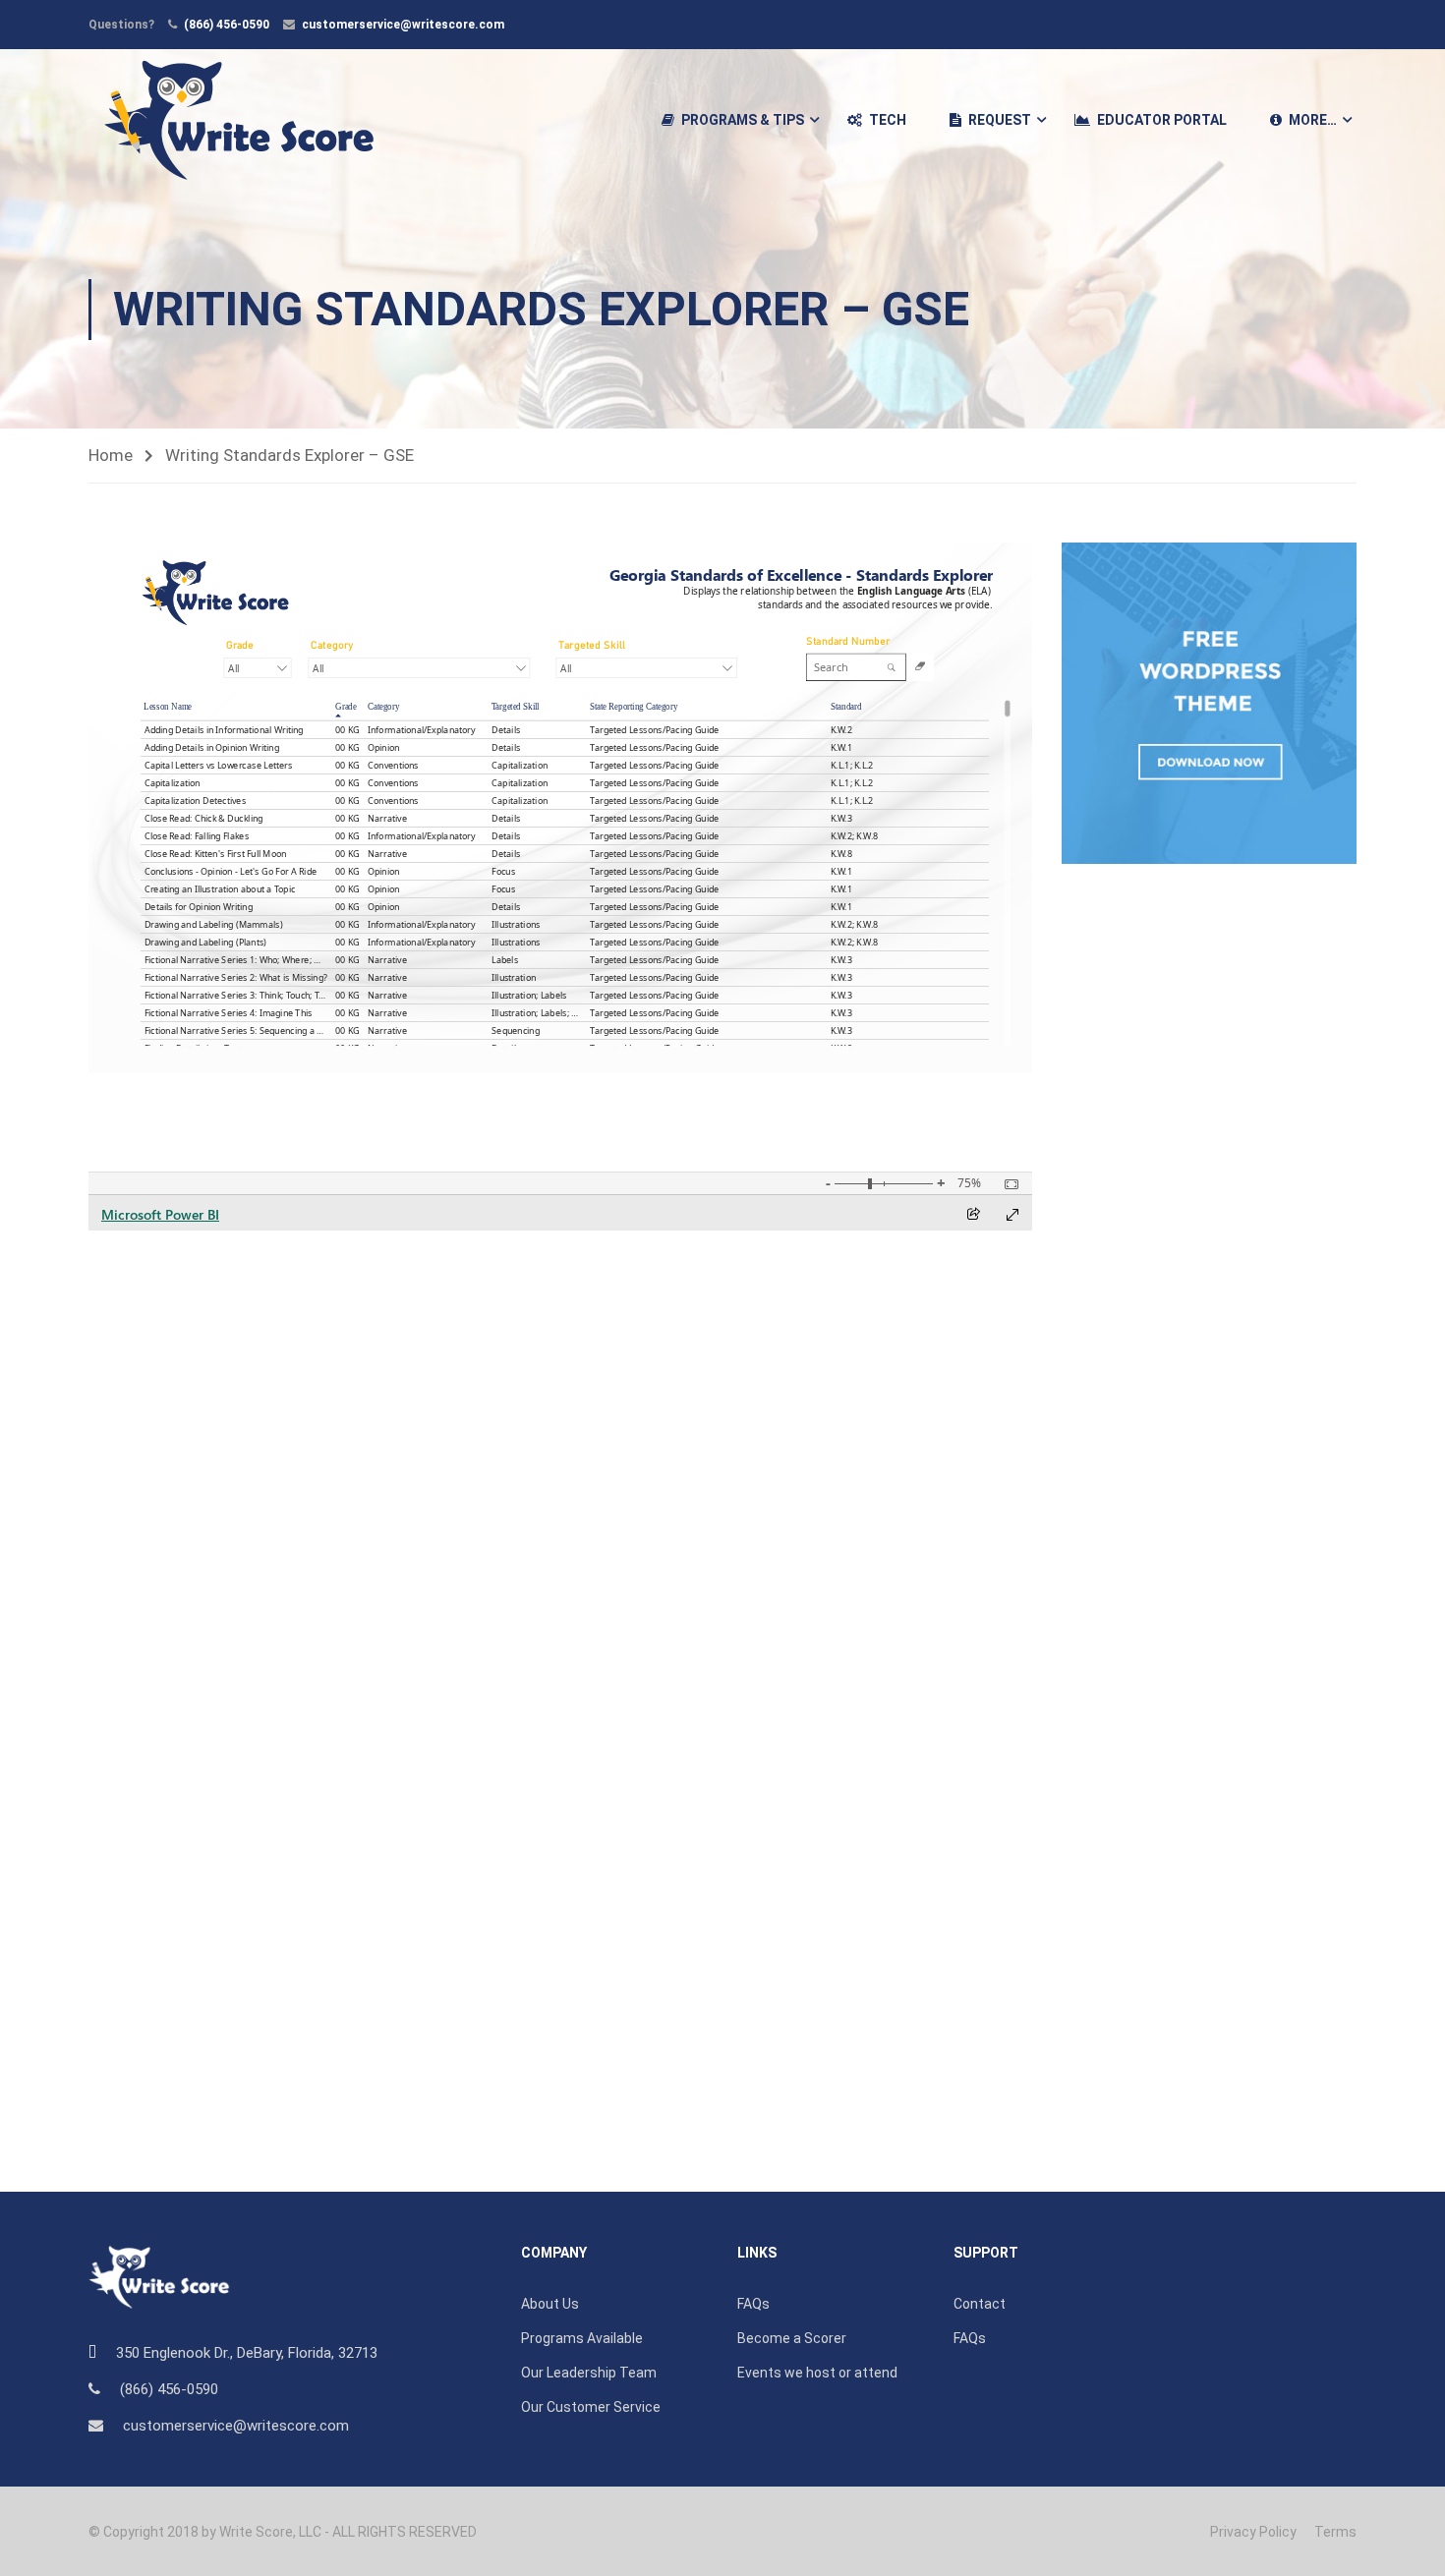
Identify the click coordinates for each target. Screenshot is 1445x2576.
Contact (980, 2304)
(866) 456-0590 (227, 25)
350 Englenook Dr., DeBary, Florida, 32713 (247, 2353)
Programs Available (582, 2338)
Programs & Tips (743, 120)
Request (1000, 120)
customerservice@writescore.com (403, 25)
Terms (1335, 2532)
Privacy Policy (1253, 2532)
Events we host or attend (817, 2373)
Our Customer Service (591, 2407)
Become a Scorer (792, 2338)
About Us (550, 2304)
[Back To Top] (1406, 2542)
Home (111, 455)
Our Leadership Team (589, 2373)
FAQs (753, 2304)
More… (1313, 120)
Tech (888, 120)
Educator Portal (1162, 120)
